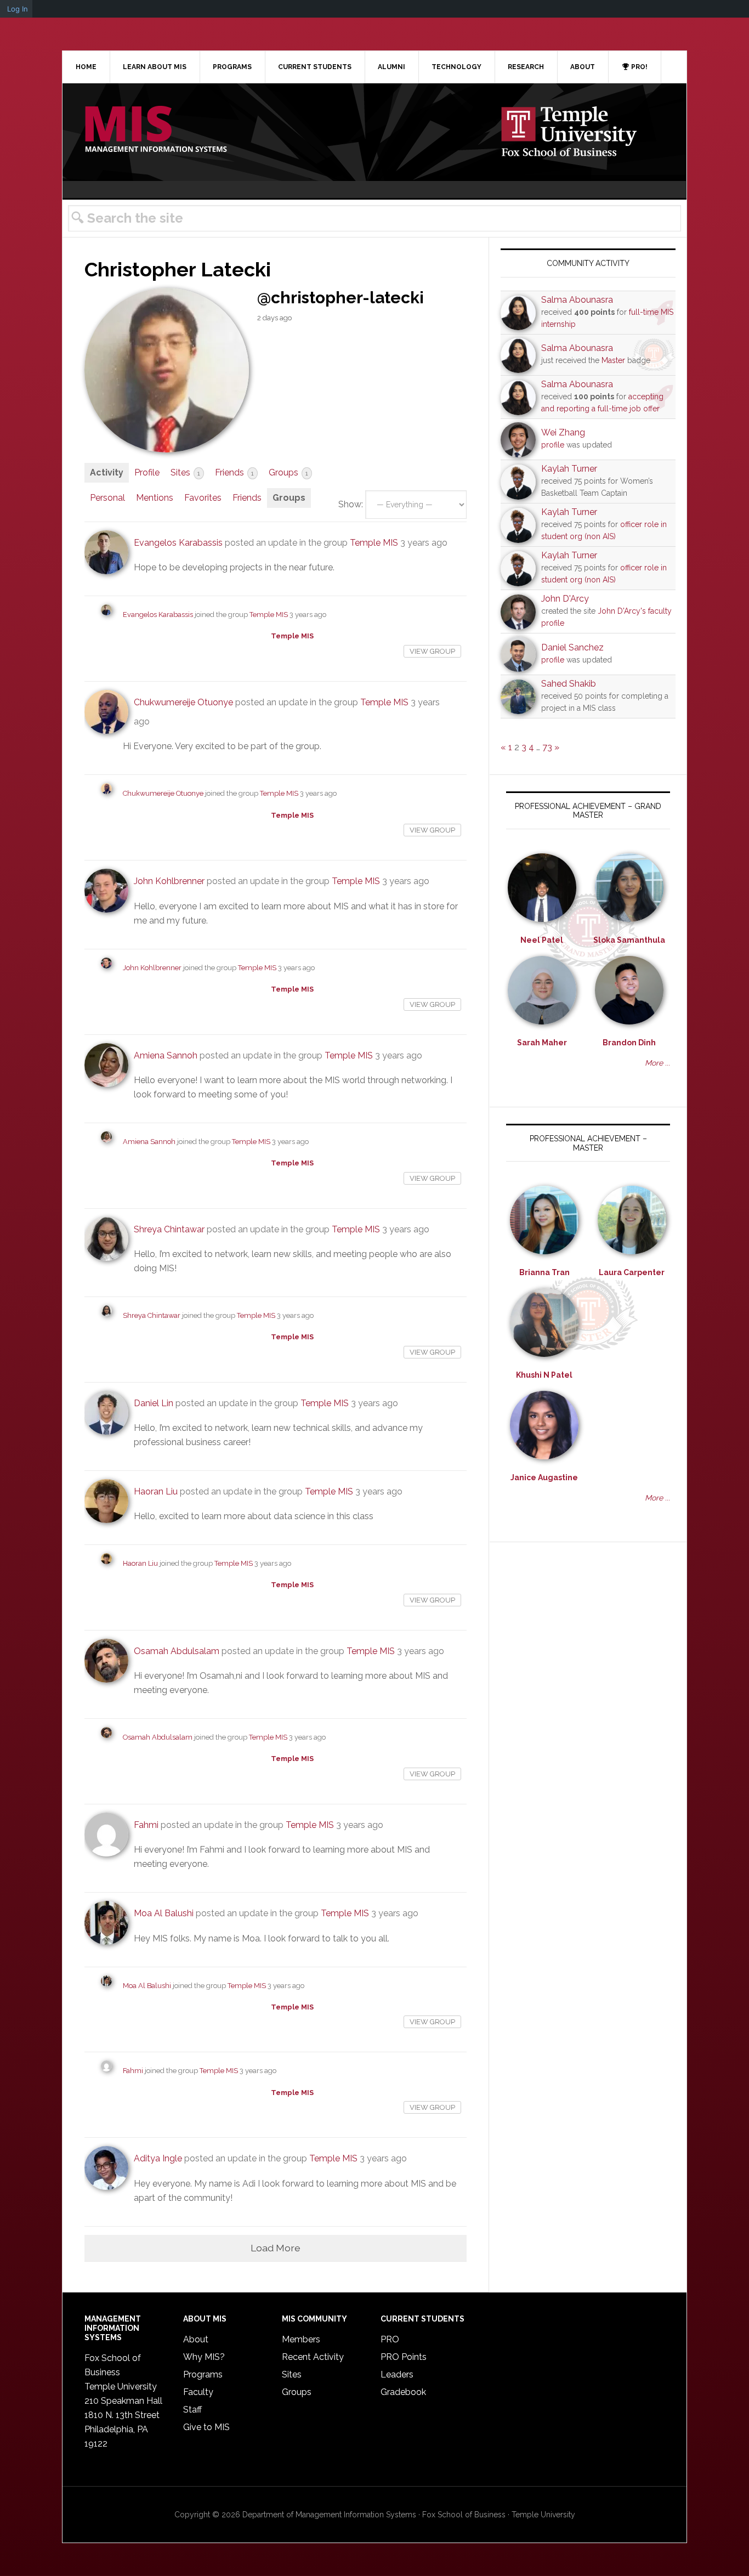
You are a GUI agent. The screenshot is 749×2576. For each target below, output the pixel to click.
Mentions (155, 498)
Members (301, 2339)
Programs (203, 2374)
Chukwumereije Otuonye (183, 702)
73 (547, 747)
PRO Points (404, 2357)
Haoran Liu (156, 1491)
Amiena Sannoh (166, 1055)
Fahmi (146, 1825)
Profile (147, 472)
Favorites (203, 498)
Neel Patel (542, 940)
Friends (234, 472)
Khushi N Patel (544, 1375)
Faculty (198, 2392)
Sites (185, 472)
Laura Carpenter (632, 1272)
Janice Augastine (544, 1477)
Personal (107, 498)
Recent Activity (313, 2357)
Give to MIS (206, 2427)
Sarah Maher (542, 1043)
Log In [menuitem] (18, 9)
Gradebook (403, 2392)
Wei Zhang (563, 432)
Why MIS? (204, 2357)
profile (553, 445)
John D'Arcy (565, 599)
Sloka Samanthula (629, 940)
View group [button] (432, 651)
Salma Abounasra (577, 300)
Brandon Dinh (629, 1043)
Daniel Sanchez (572, 647)
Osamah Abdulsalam (177, 1651)
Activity (107, 472)
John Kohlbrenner (169, 881)
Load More (276, 2248)
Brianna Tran (544, 1272)
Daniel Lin (154, 1403)
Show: (351, 504)
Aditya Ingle (158, 2158)
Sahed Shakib (569, 684)
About (196, 2339)
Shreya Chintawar (169, 1229)
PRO (390, 2339)
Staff (192, 2410)
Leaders (397, 2374)
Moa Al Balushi (164, 1913)
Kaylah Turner (569, 469)
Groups (288, 472)
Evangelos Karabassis (178, 543)
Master (613, 360)
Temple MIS (156, 130)
